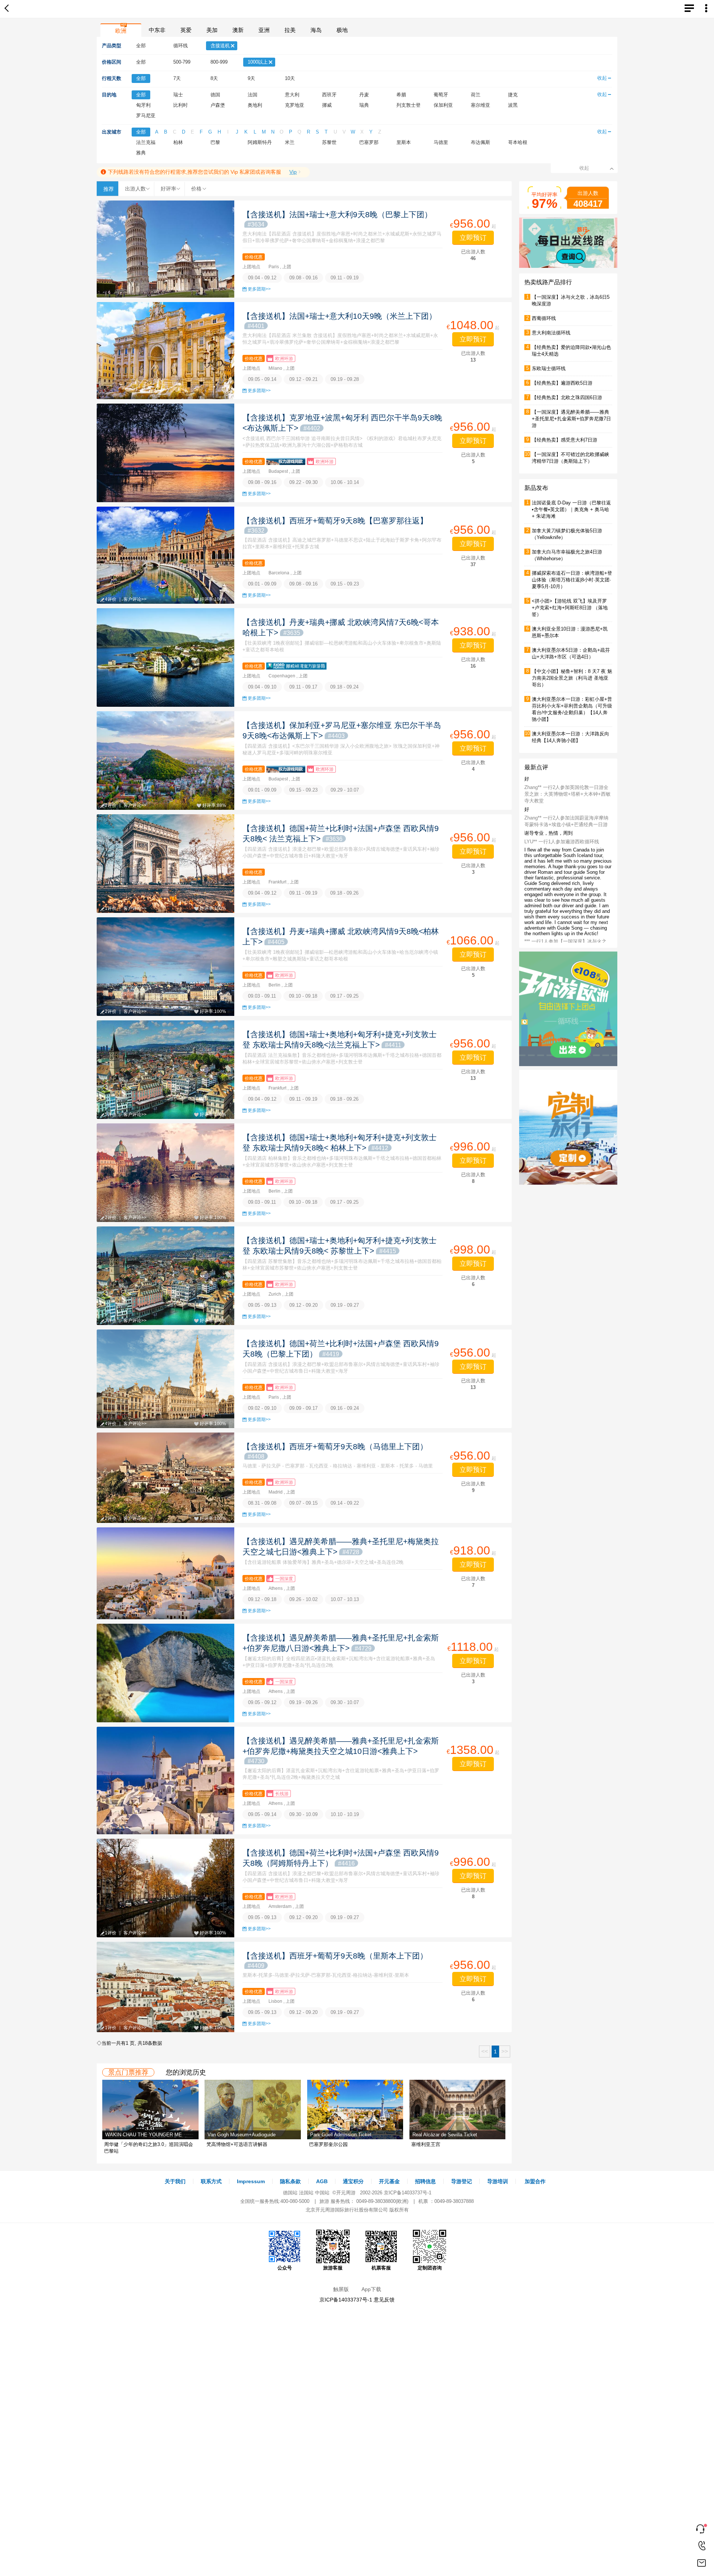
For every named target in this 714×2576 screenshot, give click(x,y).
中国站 (322, 2193)
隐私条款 (290, 2181)
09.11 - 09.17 (303, 687)
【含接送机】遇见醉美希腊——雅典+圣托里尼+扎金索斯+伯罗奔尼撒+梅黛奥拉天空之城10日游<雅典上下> (341, 1750)
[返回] (8, 9)
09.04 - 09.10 (262, 687)
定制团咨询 (430, 2268)
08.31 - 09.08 (262, 1503)
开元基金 (389, 2181)
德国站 (290, 2193)
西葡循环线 (544, 318)
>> (505, 2051)
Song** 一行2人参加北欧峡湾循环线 (563, 814)
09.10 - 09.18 (303, 996)
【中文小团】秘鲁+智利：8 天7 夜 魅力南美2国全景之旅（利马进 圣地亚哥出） (572, 678)
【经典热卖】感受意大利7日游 (565, 440)
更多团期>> (259, 289)
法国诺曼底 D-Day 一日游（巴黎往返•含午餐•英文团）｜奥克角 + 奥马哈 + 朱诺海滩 (571, 509)
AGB (322, 2181)
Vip (293, 172)
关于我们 (175, 2181)
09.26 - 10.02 (303, 1599)
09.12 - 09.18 (262, 1599)
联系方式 (211, 2181)
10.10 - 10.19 (345, 1814)
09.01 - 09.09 (262, 584)
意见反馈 (384, 2300)
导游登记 (461, 2181)
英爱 (186, 30)
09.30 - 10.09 (303, 1814)
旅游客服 (333, 2268)
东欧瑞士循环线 (549, 368)
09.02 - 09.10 (262, 1408)
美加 (212, 30)
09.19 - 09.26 (303, 1702)
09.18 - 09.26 (344, 893)
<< (485, 2051)
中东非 (157, 30)
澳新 (238, 30)
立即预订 (473, 238)
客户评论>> (135, 599)
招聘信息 (425, 2181)
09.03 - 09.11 (262, 996)
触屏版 (341, 2289)
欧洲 (121, 31)
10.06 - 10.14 (345, 482)
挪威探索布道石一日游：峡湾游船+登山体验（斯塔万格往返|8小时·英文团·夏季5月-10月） (572, 580)
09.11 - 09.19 (345, 278)
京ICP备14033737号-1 (408, 2193)
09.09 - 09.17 (303, 1408)
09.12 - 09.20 (303, 1305)
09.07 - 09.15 (303, 1503)
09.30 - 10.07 (345, 1702)
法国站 (306, 2193)
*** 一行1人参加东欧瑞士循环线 (558, 881)
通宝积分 (353, 2181)
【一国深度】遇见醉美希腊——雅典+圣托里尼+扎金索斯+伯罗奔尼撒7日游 (571, 419)
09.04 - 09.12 (262, 278)
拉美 (290, 30)
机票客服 (381, 2268)
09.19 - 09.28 (345, 379)
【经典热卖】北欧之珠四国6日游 (567, 397)
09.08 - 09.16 (303, 278)
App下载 (371, 2289)
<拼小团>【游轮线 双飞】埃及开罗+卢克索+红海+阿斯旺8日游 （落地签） (570, 608)
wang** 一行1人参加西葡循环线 (558, 838)
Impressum (251, 2181)
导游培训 (498, 2181)
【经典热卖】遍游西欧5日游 (562, 383)
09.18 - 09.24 (344, 687)
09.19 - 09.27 (345, 1305)
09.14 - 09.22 (345, 1503)
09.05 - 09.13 (262, 1305)
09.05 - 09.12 (262, 1702)
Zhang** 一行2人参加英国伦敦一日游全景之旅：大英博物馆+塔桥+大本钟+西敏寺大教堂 (567, 905)
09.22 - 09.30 (303, 482)
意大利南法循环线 (551, 333)
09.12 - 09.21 (303, 379)
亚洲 (264, 30)
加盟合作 (535, 2181)
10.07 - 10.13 (345, 1599)
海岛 (316, 30)
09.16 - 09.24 (345, 1408)
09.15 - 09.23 (345, 584)
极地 (342, 30)
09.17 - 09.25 (344, 996)
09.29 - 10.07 (345, 790)
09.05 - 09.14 (262, 379)
